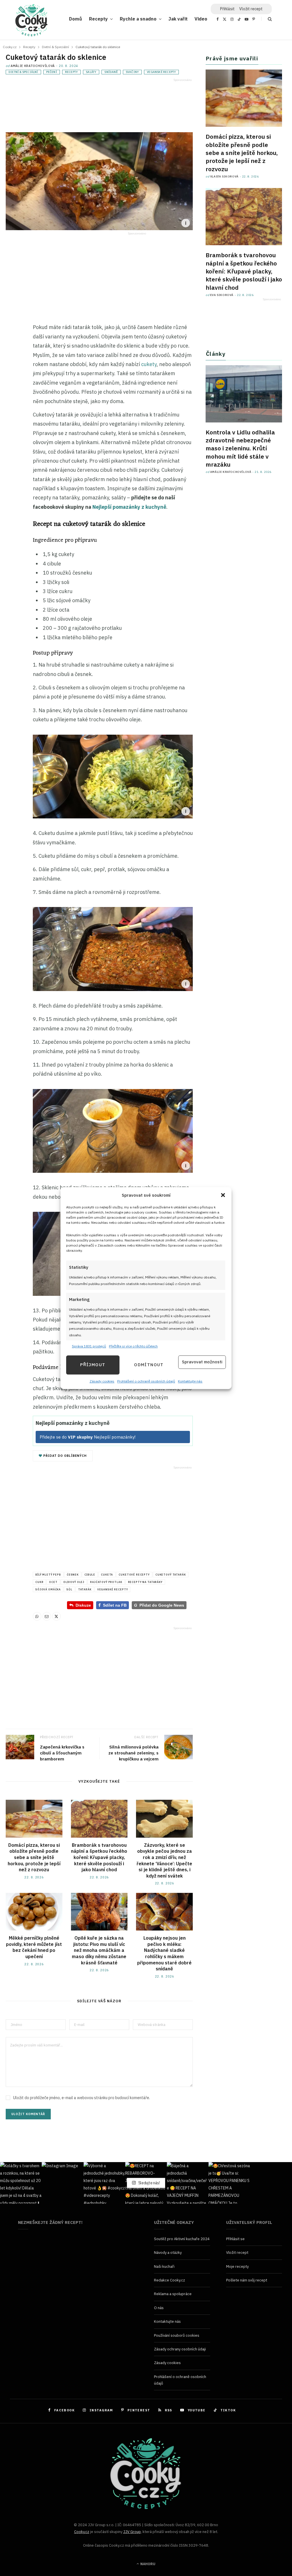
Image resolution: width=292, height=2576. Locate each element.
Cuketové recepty (134, 1575)
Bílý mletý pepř (48, 1575)
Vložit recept (251, 9)
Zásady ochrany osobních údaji (180, 2349)
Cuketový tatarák (171, 1575)
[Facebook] (11, 344)
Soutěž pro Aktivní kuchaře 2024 (182, 2239)
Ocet (53, 1582)
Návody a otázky (168, 2253)
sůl (69, 1589)
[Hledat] (266, 19)
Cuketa (107, 1575)
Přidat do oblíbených (64, 1456)
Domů (76, 19)
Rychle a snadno (138, 19)
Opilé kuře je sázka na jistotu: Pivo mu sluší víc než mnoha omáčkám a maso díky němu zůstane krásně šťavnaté (99, 1950)
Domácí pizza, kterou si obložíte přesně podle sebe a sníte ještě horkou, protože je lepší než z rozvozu (34, 1857)
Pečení (52, 72)
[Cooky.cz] (31, 22)
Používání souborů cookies (177, 2335)
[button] (223, 1195)
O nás (159, 2308)
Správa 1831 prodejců (89, 1346)
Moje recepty (237, 2266)
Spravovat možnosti (202, 1362)
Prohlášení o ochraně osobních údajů (146, 1381)
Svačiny (132, 72)
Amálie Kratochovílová (33, 66)
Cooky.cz (82, 2532)
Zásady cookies (102, 1381)
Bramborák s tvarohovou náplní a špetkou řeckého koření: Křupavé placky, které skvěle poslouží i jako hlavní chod (99, 1857)
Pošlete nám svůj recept (247, 2280)
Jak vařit (178, 19)
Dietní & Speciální (23, 72)
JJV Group (132, 2532)
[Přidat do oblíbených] (11, 394)
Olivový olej (74, 1582)
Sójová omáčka (48, 1589)
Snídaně (111, 72)
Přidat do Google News (159, 1605)
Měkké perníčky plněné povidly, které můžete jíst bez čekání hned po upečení (34, 1947)
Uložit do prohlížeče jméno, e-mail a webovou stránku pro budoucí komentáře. (82, 2098)
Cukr (39, 1582)
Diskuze (83, 1605)
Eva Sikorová (222, 295)
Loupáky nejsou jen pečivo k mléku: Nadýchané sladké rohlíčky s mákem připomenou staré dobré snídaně (164, 1953)
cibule (90, 1575)
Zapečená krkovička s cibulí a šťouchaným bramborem (62, 1753)
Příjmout (93, 1365)
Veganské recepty (161, 72)
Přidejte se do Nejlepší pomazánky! (88, 1437)
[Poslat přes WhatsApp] (37, 1616)
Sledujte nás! (149, 2183)
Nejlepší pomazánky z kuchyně (129, 507)
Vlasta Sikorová (224, 176)
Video (201, 19)
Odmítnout (149, 1365)
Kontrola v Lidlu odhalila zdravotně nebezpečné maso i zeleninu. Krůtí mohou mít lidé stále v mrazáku (240, 448)
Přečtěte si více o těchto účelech (133, 1346)
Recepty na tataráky (145, 1582)
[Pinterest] (11, 369)
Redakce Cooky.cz (170, 2280)
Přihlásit (227, 9)
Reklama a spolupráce (173, 2294)
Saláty (91, 72)
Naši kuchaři (164, 2266)
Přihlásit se (235, 2239)
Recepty (98, 19)
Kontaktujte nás (190, 1381)
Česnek (73, 1575)
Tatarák (85, 1589)
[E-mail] (11, 382)
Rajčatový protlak (106, 1582)
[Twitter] (11, 357)
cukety (149, 364)
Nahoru (147, 2564)
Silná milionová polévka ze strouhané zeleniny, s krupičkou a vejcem (133, 1753)
